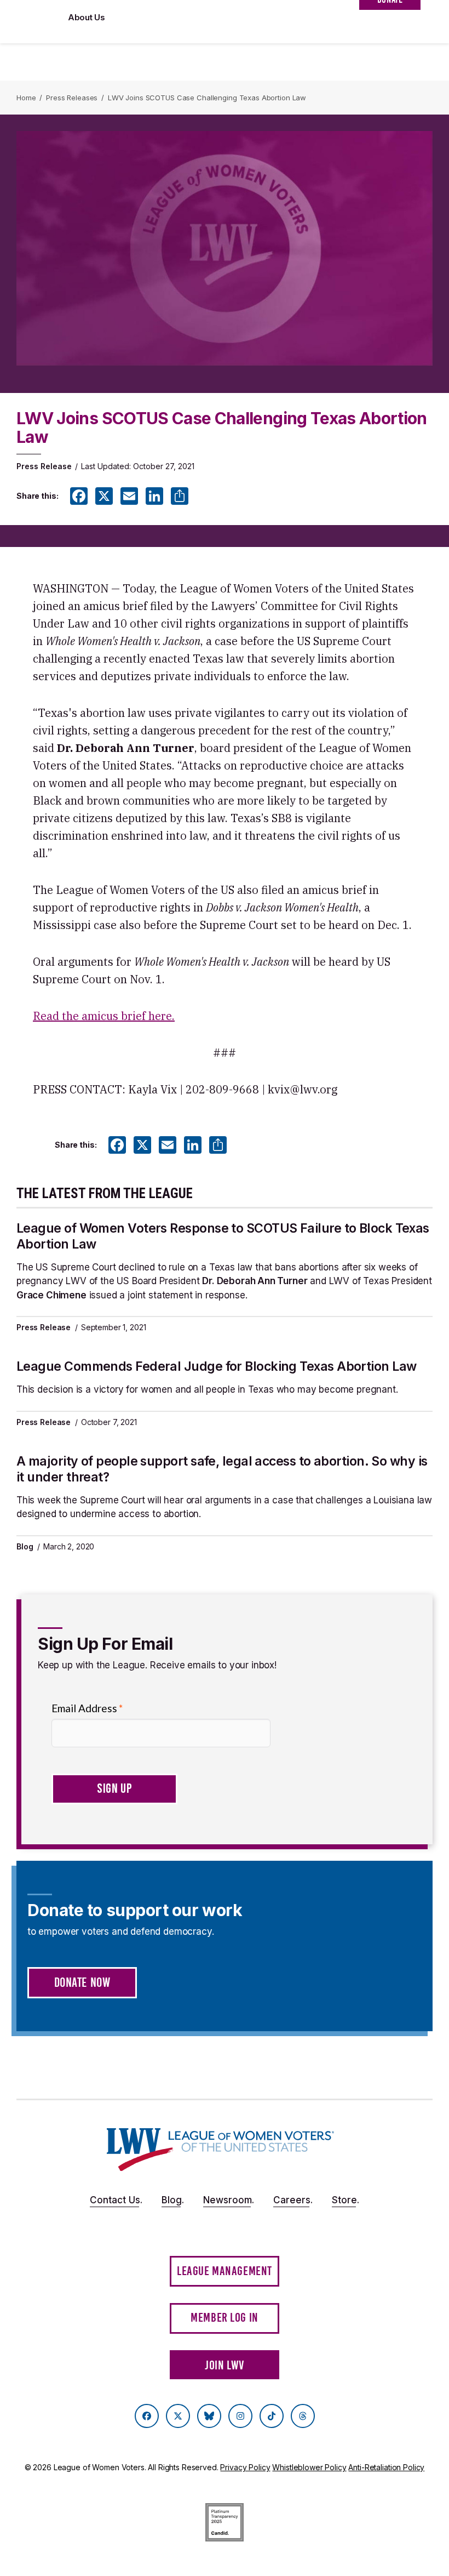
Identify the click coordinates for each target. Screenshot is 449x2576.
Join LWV (225, 2365)
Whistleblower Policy (309, 2467)
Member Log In (225, 2318)
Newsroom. (229, 2200)
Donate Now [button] (82, 1982)
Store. (346, 2200)
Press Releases (72, 98)
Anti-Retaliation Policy (386, 2467)
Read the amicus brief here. (104, 1016)
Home (26, 98)
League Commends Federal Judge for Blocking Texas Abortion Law (216, 1366)
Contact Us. (116, 2200)
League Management (225, 2271)
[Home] (220, 2150)
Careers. (293, 2200)
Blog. (173, 2200)
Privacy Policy (245, 2467)
